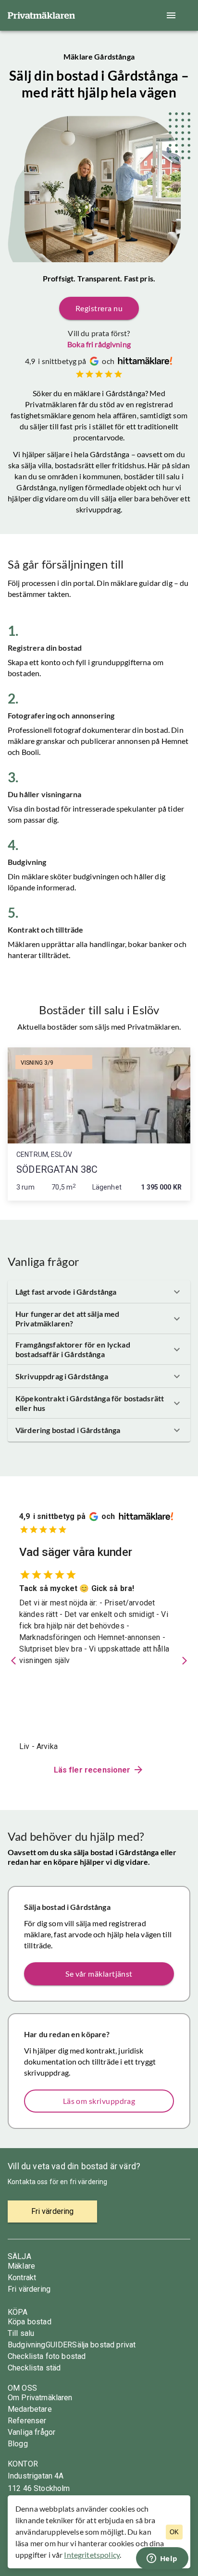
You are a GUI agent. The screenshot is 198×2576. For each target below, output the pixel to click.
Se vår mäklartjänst (99, 1974)
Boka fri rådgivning (99, 344)
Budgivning (27, 2345)
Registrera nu (99, 308)
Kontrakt (22, 2278)
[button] (99, 1292)
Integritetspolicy (92, 2555)
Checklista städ (34, 2368)
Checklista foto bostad (47, 2356)
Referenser (27, 2421)
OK (174, 2532)
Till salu (21, 2333)
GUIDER (59, 2345)
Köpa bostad (30, 2322)
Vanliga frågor (31, 2432)
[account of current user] (171, 15)
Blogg (18, 2444)
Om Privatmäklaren (40, 2398)
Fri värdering (29, 2289)
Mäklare (21, 2266)
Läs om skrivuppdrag (99, 2101)
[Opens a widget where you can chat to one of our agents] (162, 2559)
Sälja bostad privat (104, 2345)
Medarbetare (30, 2409)
